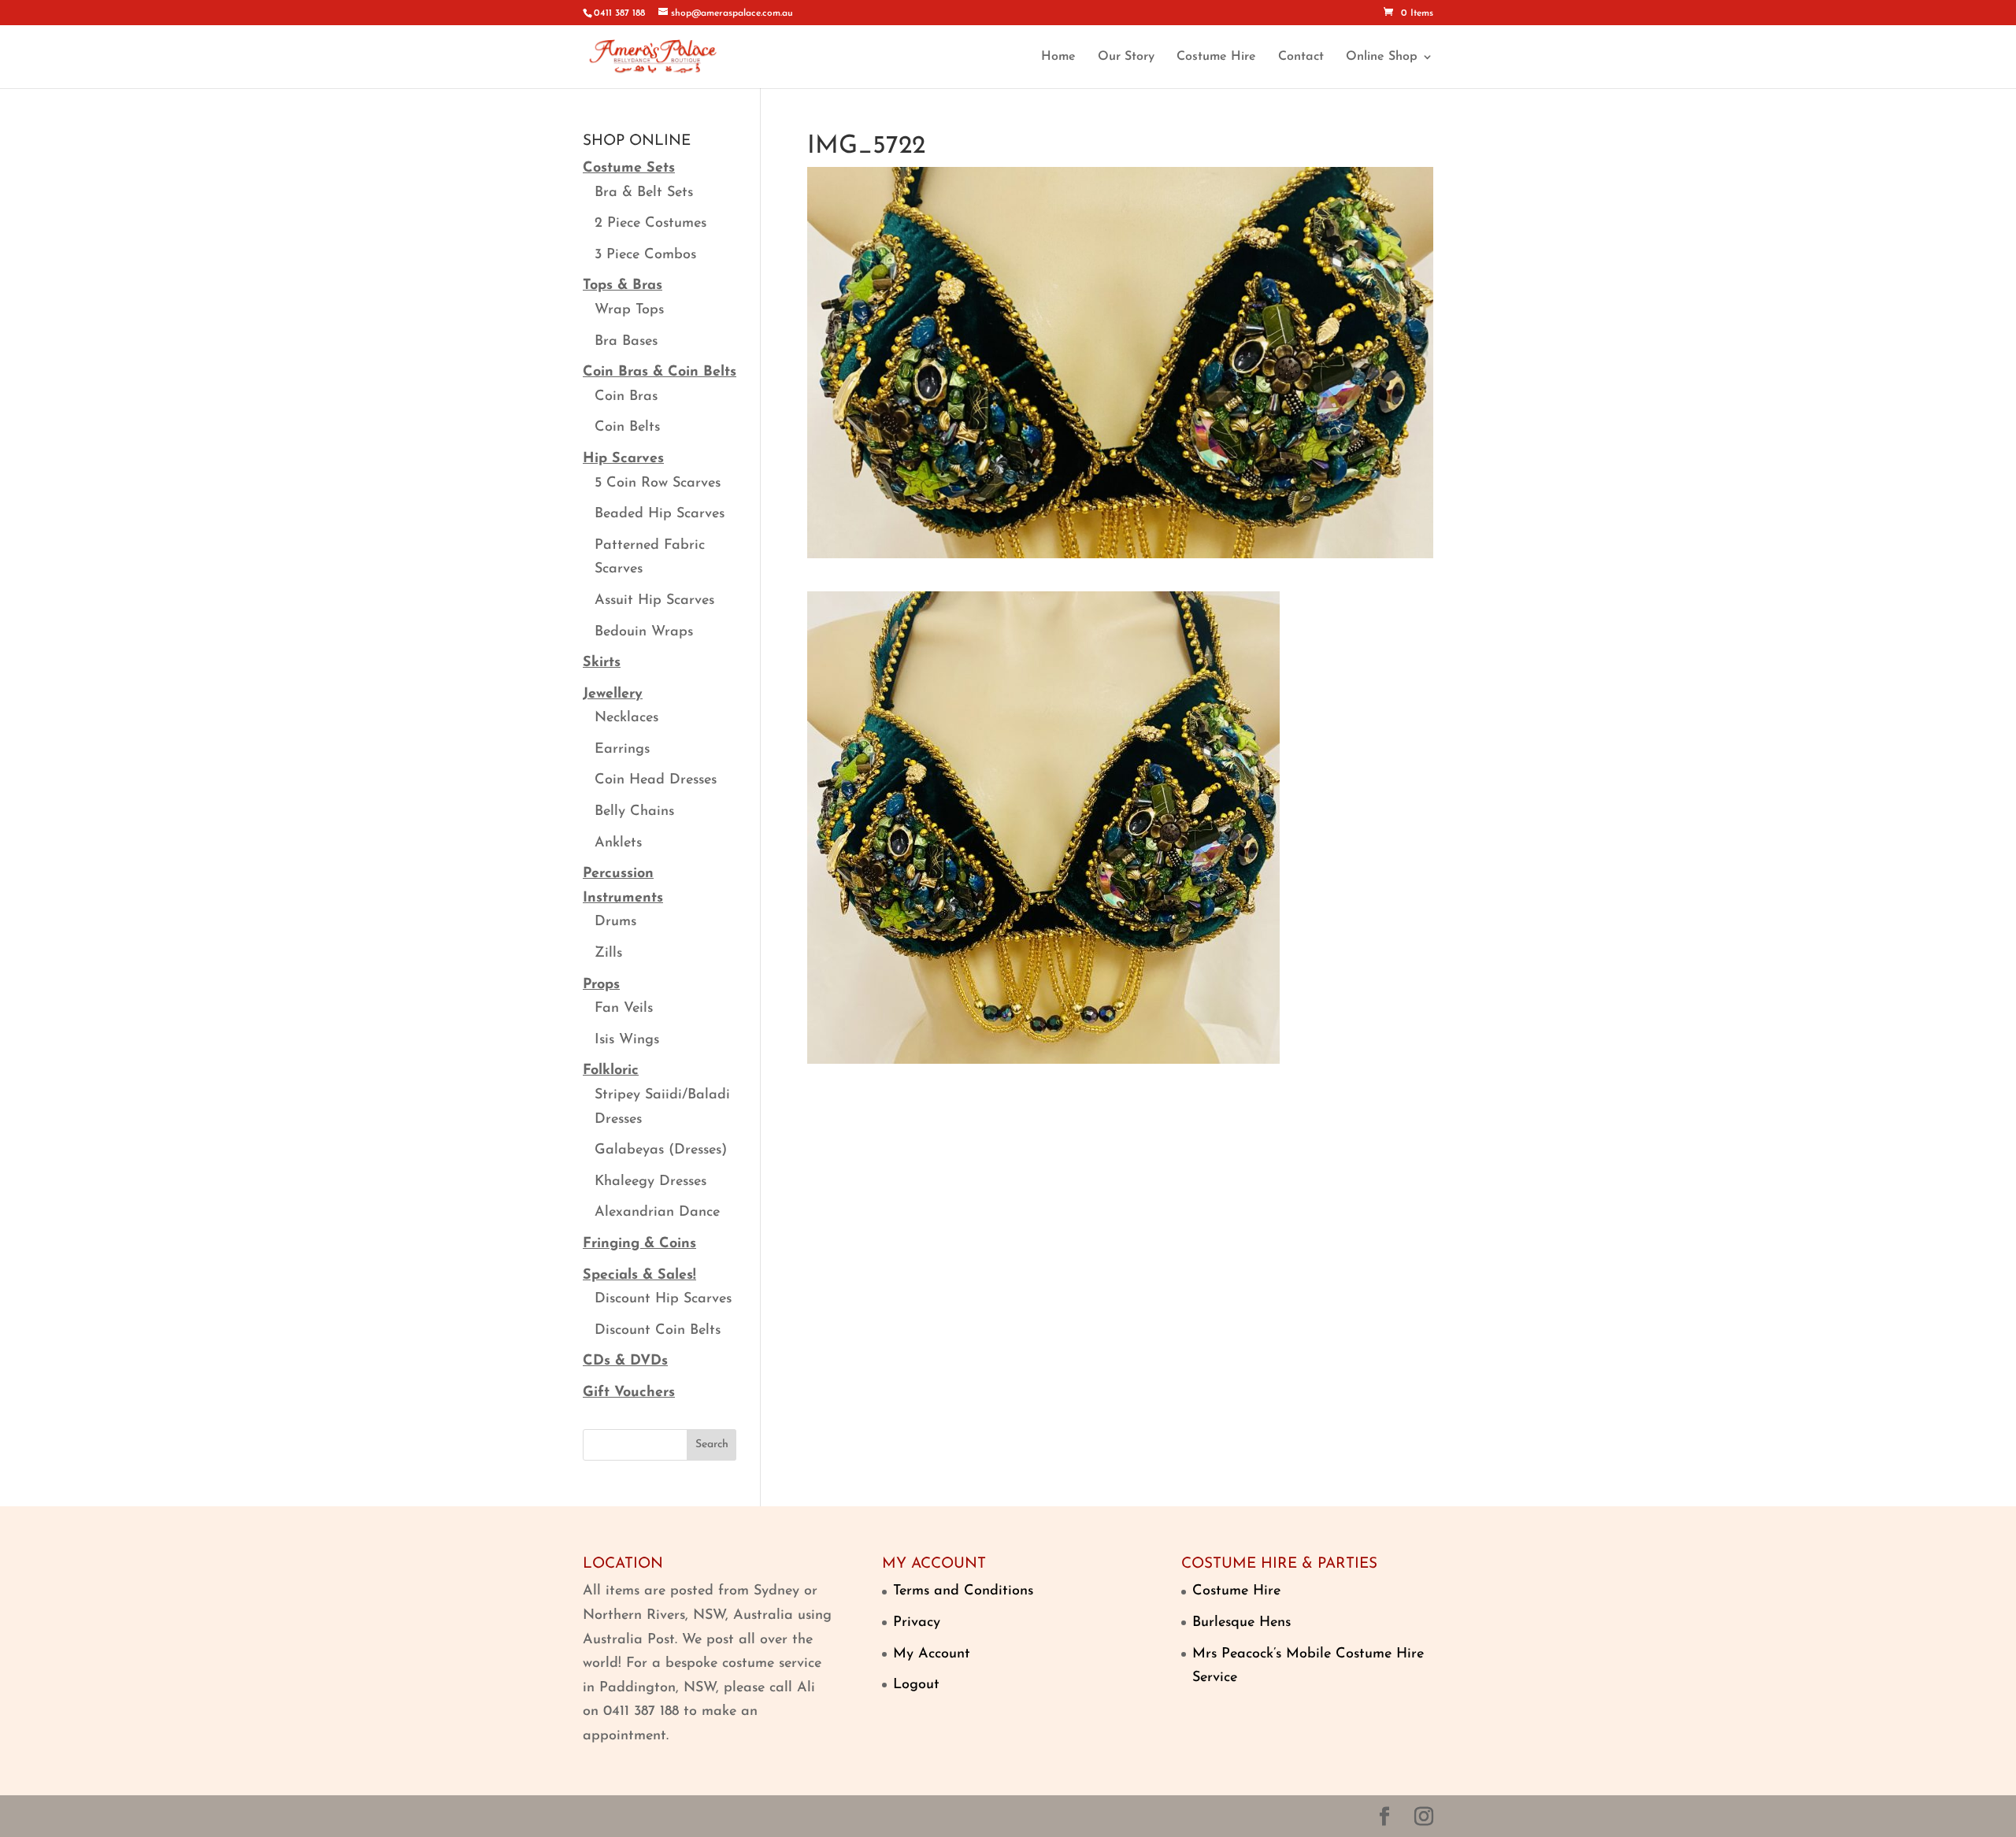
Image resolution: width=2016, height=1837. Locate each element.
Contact (1301, 57)
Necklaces (626, 718)
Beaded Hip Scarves (660, 514)
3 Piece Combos (645, 255)
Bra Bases (626, 342)
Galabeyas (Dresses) (661, 1150)
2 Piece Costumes (650, 224)
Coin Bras (626, 397)
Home (1058, 57)
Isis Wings (627, 1040)
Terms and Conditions (963, 1591)
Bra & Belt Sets (644, 193)
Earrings (622, 750)
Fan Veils (624, 1009)
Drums (615, 922)
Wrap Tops (629, 310)
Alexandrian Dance (657, 1213)
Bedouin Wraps (644, 632)
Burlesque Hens (1241, 1623)
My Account (932, 1654)
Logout (916, 1685)
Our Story (1126, 57)
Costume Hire (1216, 57)
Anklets (618, 843)
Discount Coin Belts (658, 1331)
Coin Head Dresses (656, 780)
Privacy (917, 1623)
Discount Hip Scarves (663, 1299)
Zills (608, 954)
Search (712, 1444)
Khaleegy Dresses (650, 1182)
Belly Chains (634, 812)
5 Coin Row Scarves (658, 483)
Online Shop (1382, 57)
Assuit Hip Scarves (654, 601)
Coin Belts (627, 428)
